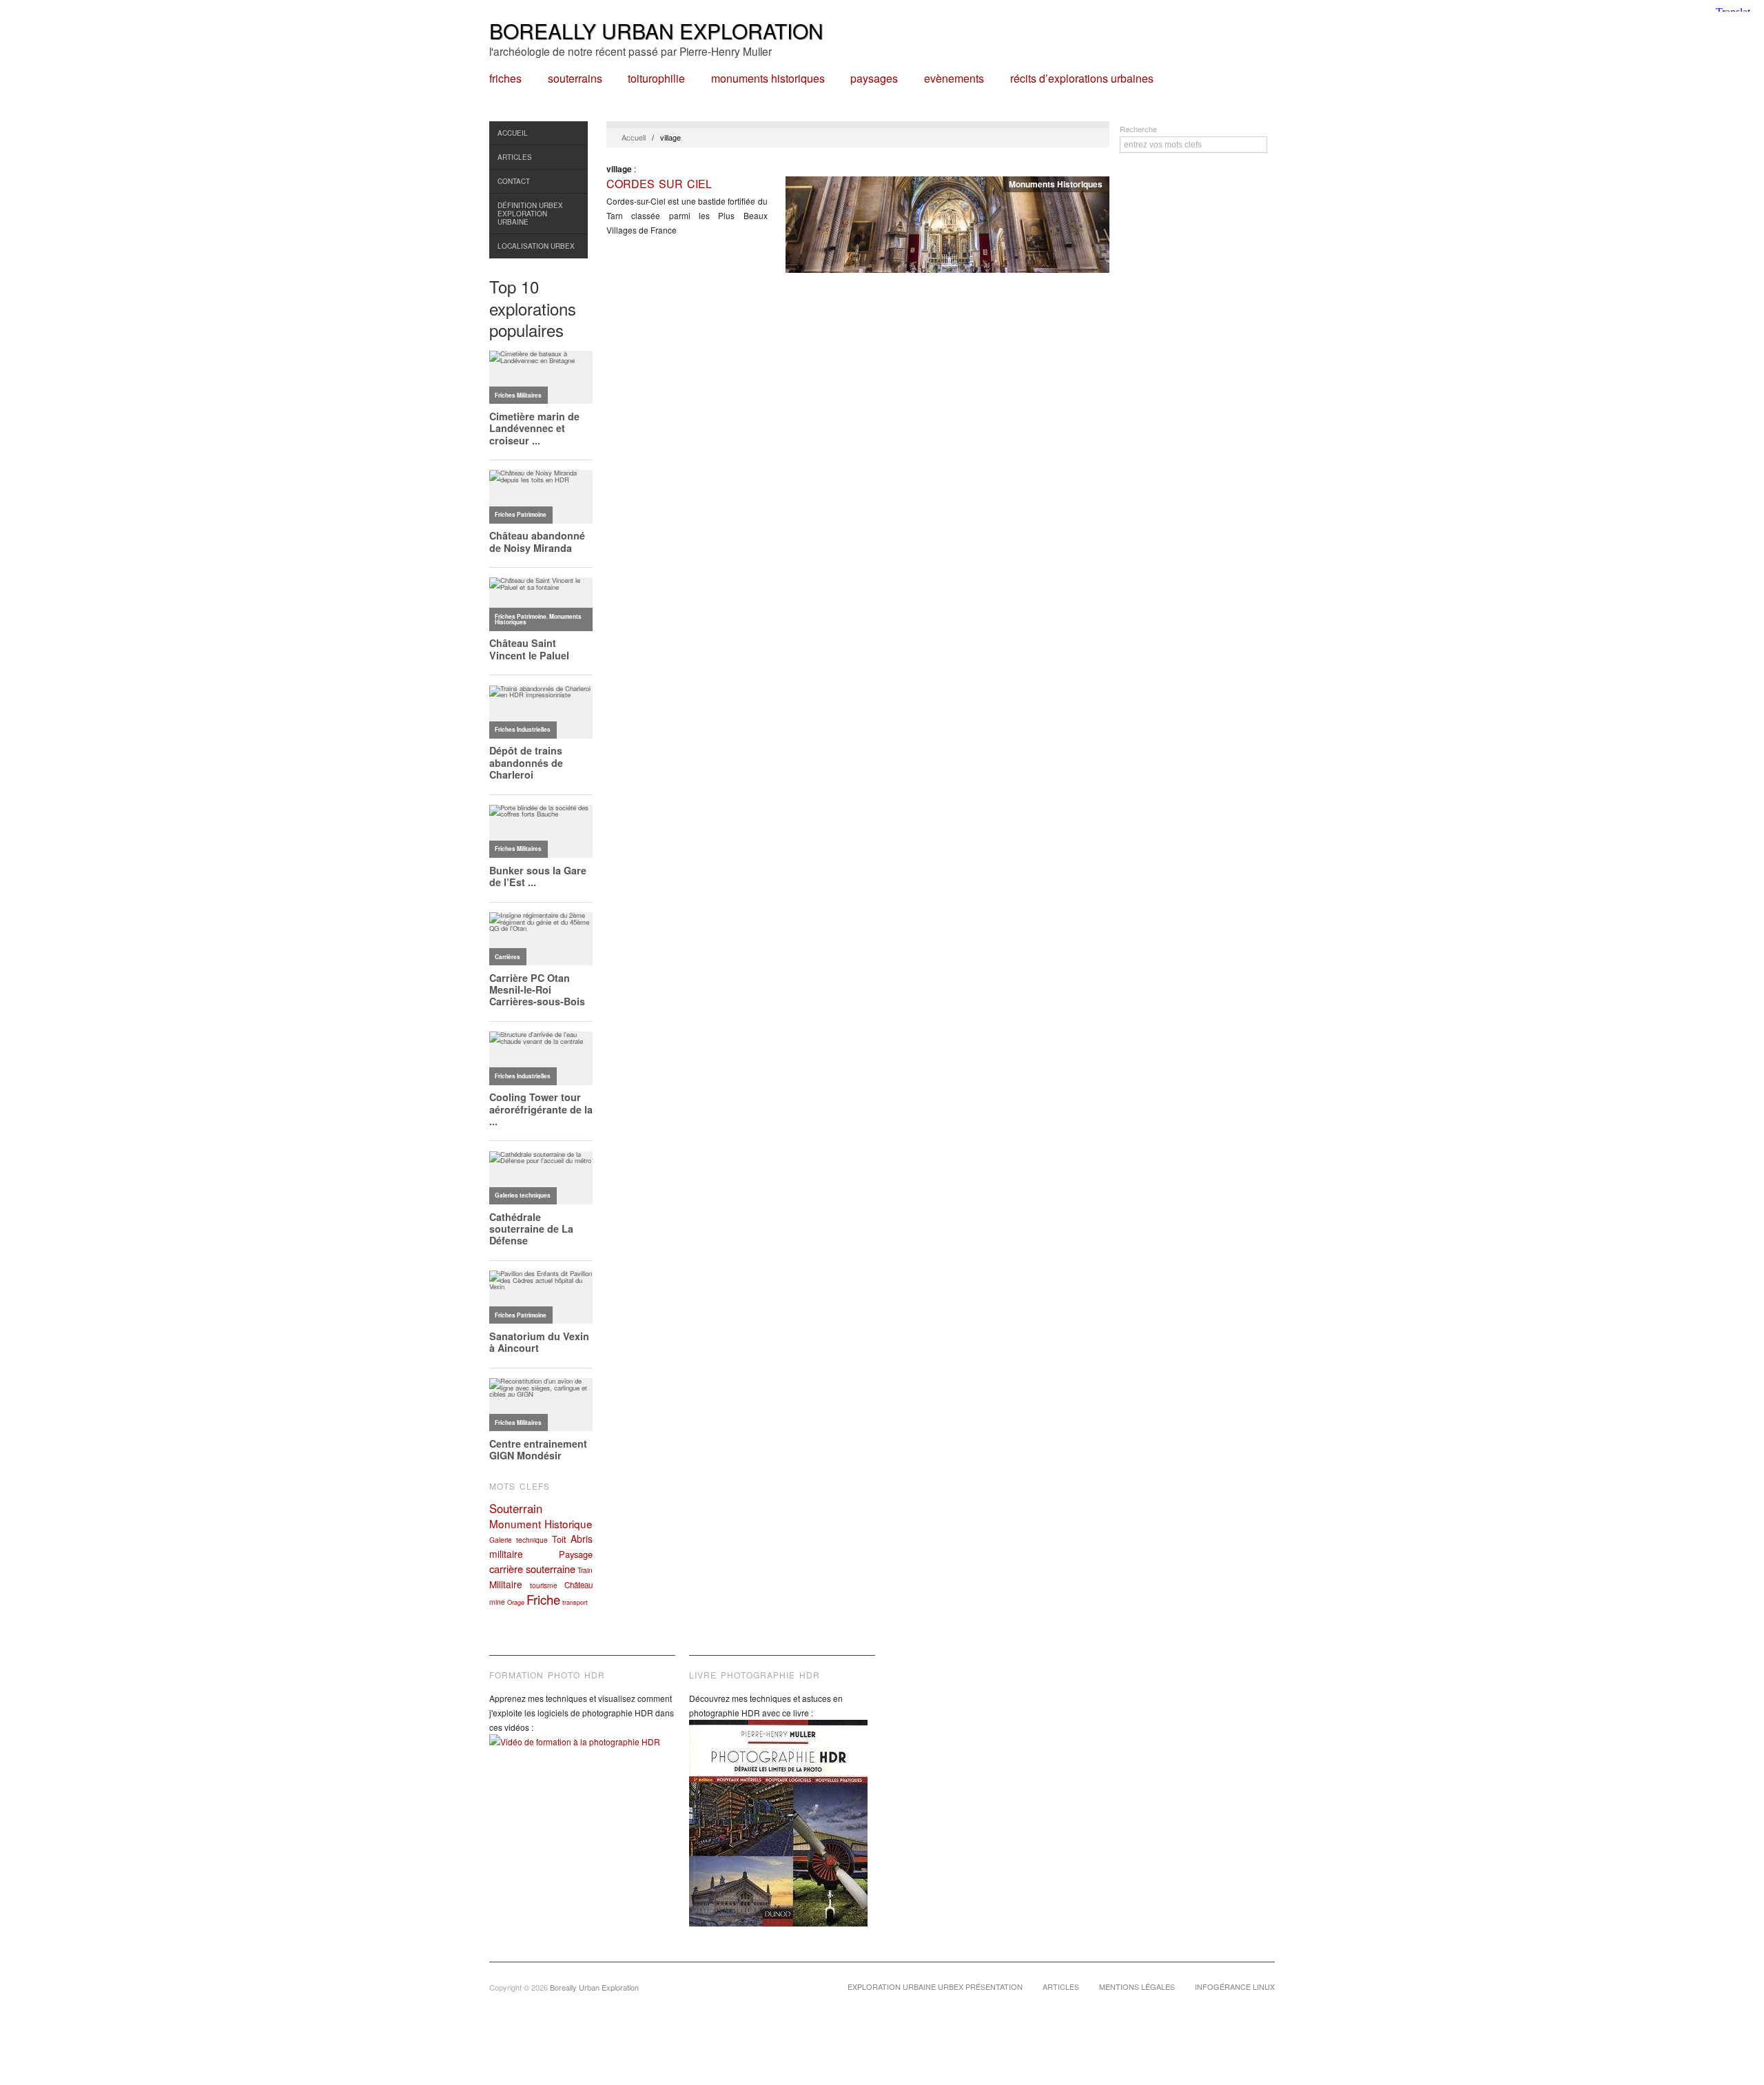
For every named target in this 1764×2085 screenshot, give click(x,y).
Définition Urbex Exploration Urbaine (530, 214)
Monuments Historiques (768, 79)
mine (497, 1602)
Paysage (576, 1554)
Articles (515, 157)
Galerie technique (519, 1540)
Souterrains (575, 79)
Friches (505, 79)
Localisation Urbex (536, 246)
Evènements (954, 79)
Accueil (513, 133)
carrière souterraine (532, 1569)
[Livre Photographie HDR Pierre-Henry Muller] (782, 1834)
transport (575, 1602)
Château (578, 1585)
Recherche (1138, 129)
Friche (543, 1599)
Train (585, 1570)
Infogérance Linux (1235, 1986)
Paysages (874, 79)
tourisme (544, 1585)
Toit (559, 1539)
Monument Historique (541, 1523)
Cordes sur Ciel (659, 184)
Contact (514, 181)
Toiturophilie (656, 79)
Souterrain (516, 1508)
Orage (516, 1602)
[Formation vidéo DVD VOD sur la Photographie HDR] (582, 1752)
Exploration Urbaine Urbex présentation (935, 1986)
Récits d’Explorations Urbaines (1082, 79)
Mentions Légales (1137, 1986)
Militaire (506, 1584)
